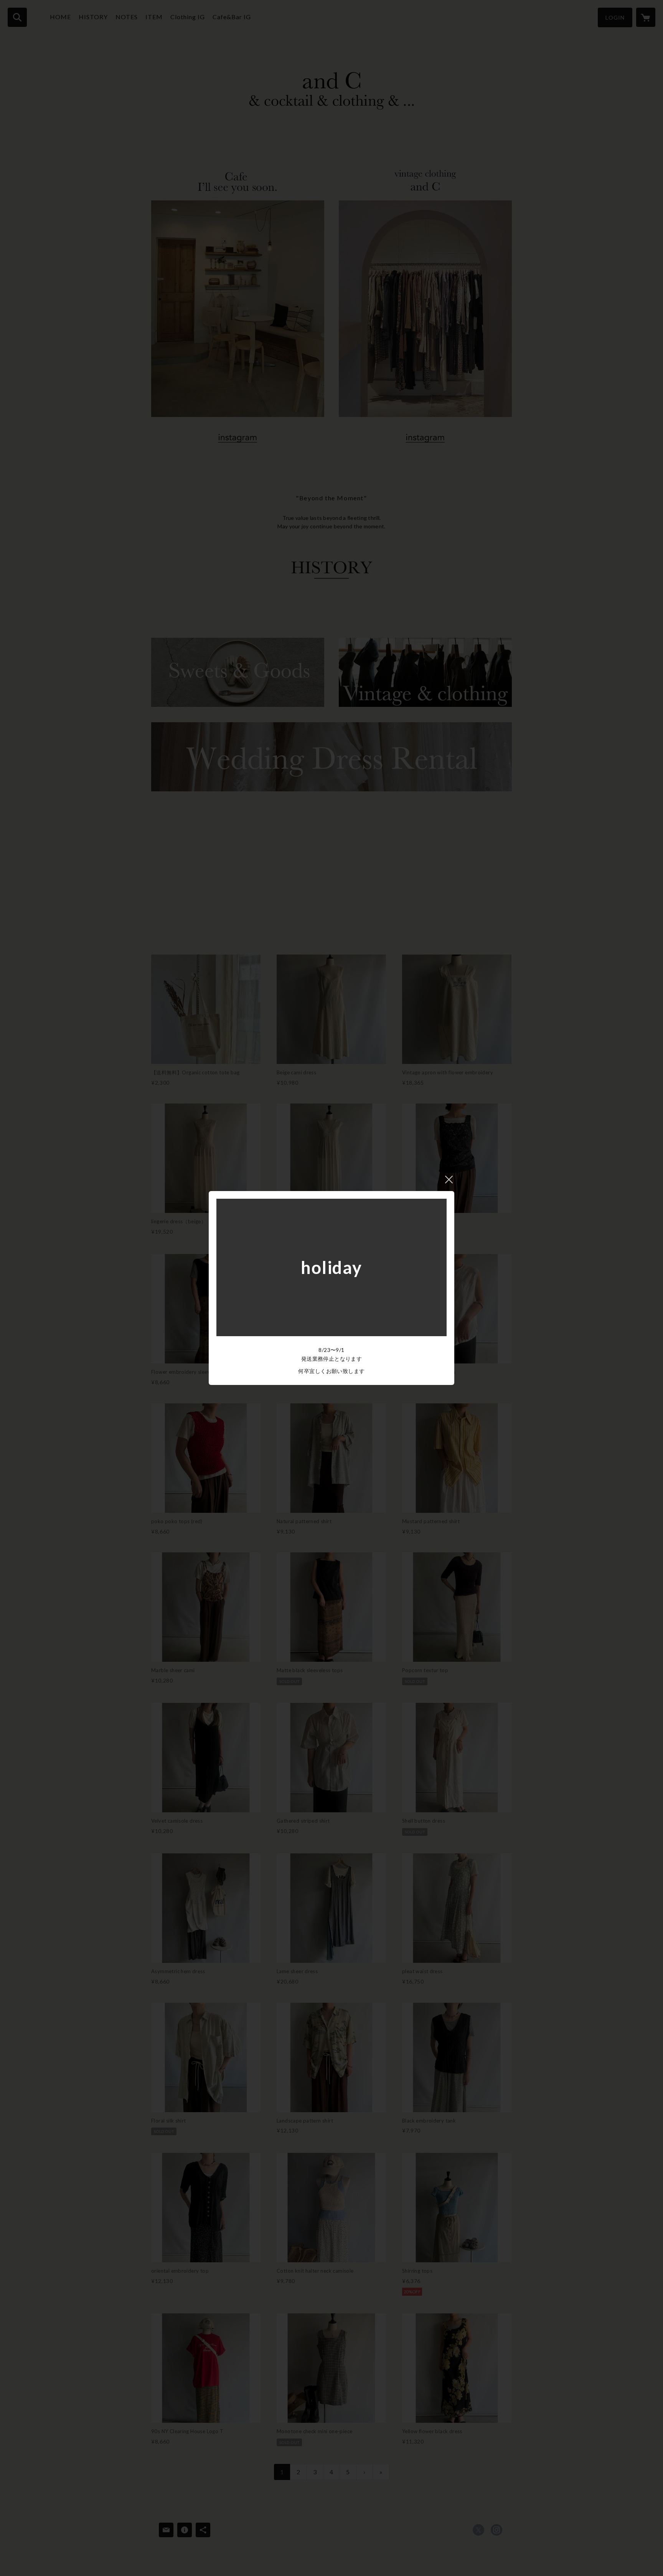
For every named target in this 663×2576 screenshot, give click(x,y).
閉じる (449, 1180)
